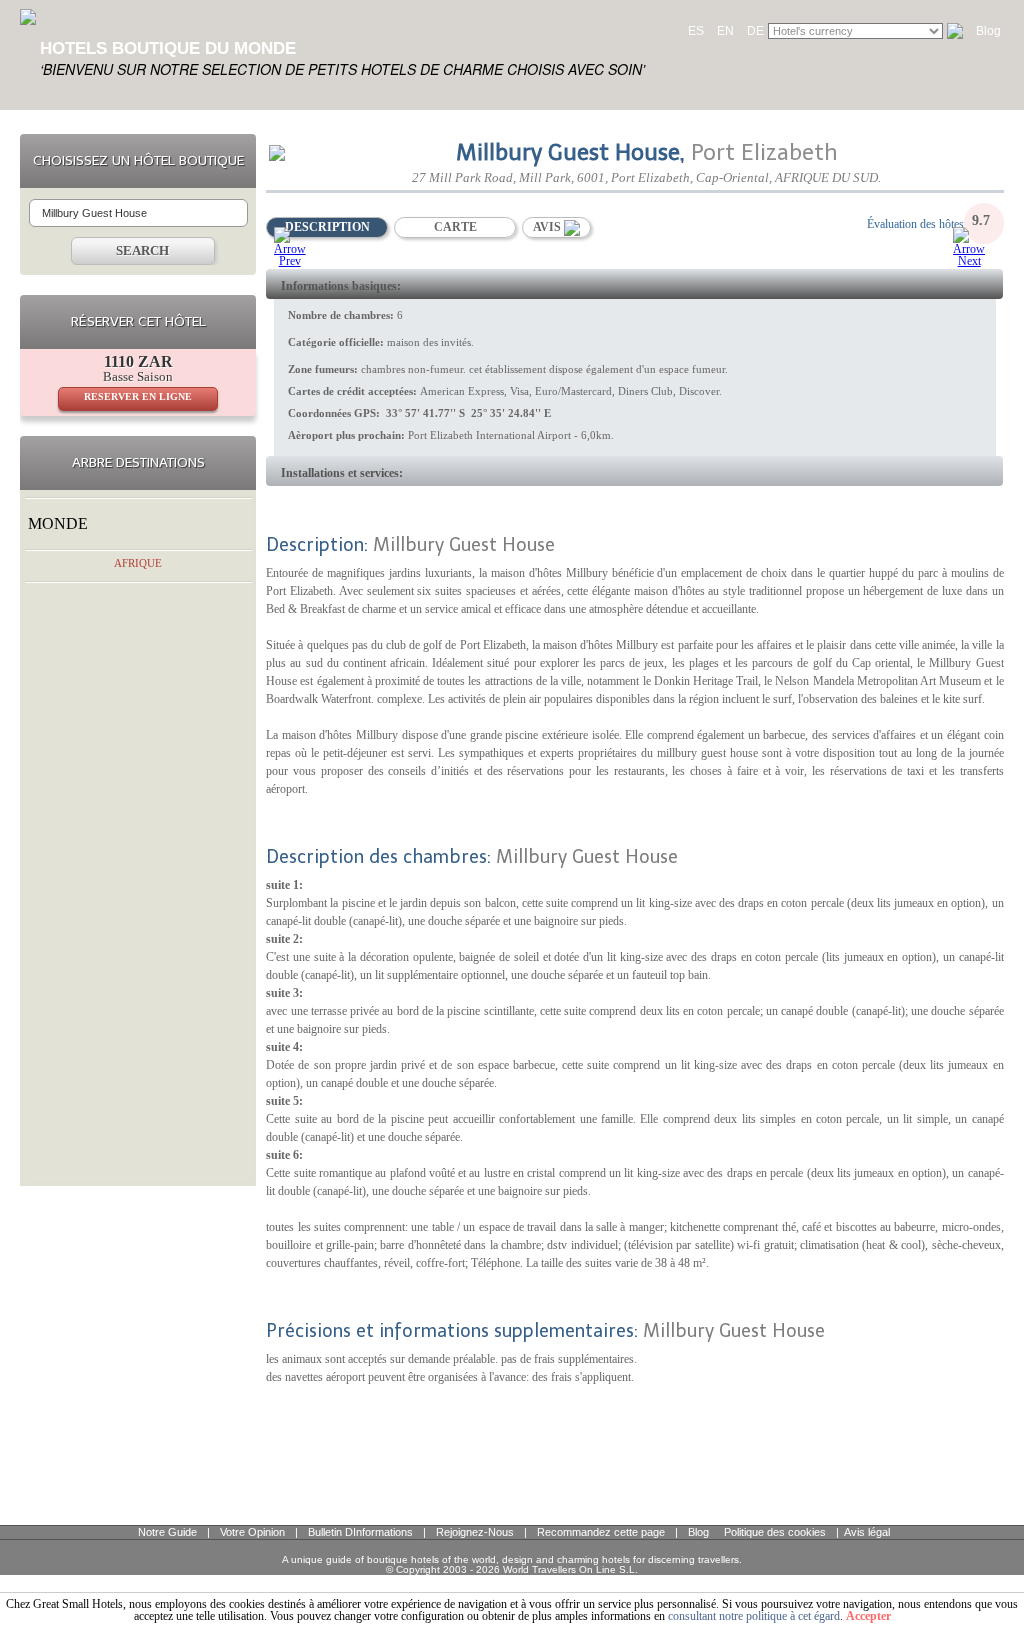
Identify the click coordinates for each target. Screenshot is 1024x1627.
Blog (988, 31)
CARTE (455, 227)
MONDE (58, 523)
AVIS (548, 227)
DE (755, 31)
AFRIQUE (138, 563)
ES (696, 31)
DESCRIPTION (327, 227)
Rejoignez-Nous (475, 1532)
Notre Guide (167, 1532)
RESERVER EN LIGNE (138, 396)
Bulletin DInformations (360, 1532)
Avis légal (867, 1532)
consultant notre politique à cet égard (754, 1616)
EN (725, 31)
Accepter (868, 1616)
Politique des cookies (775, 1532)
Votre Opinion (252, 1532)
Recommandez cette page (601, 1532)
